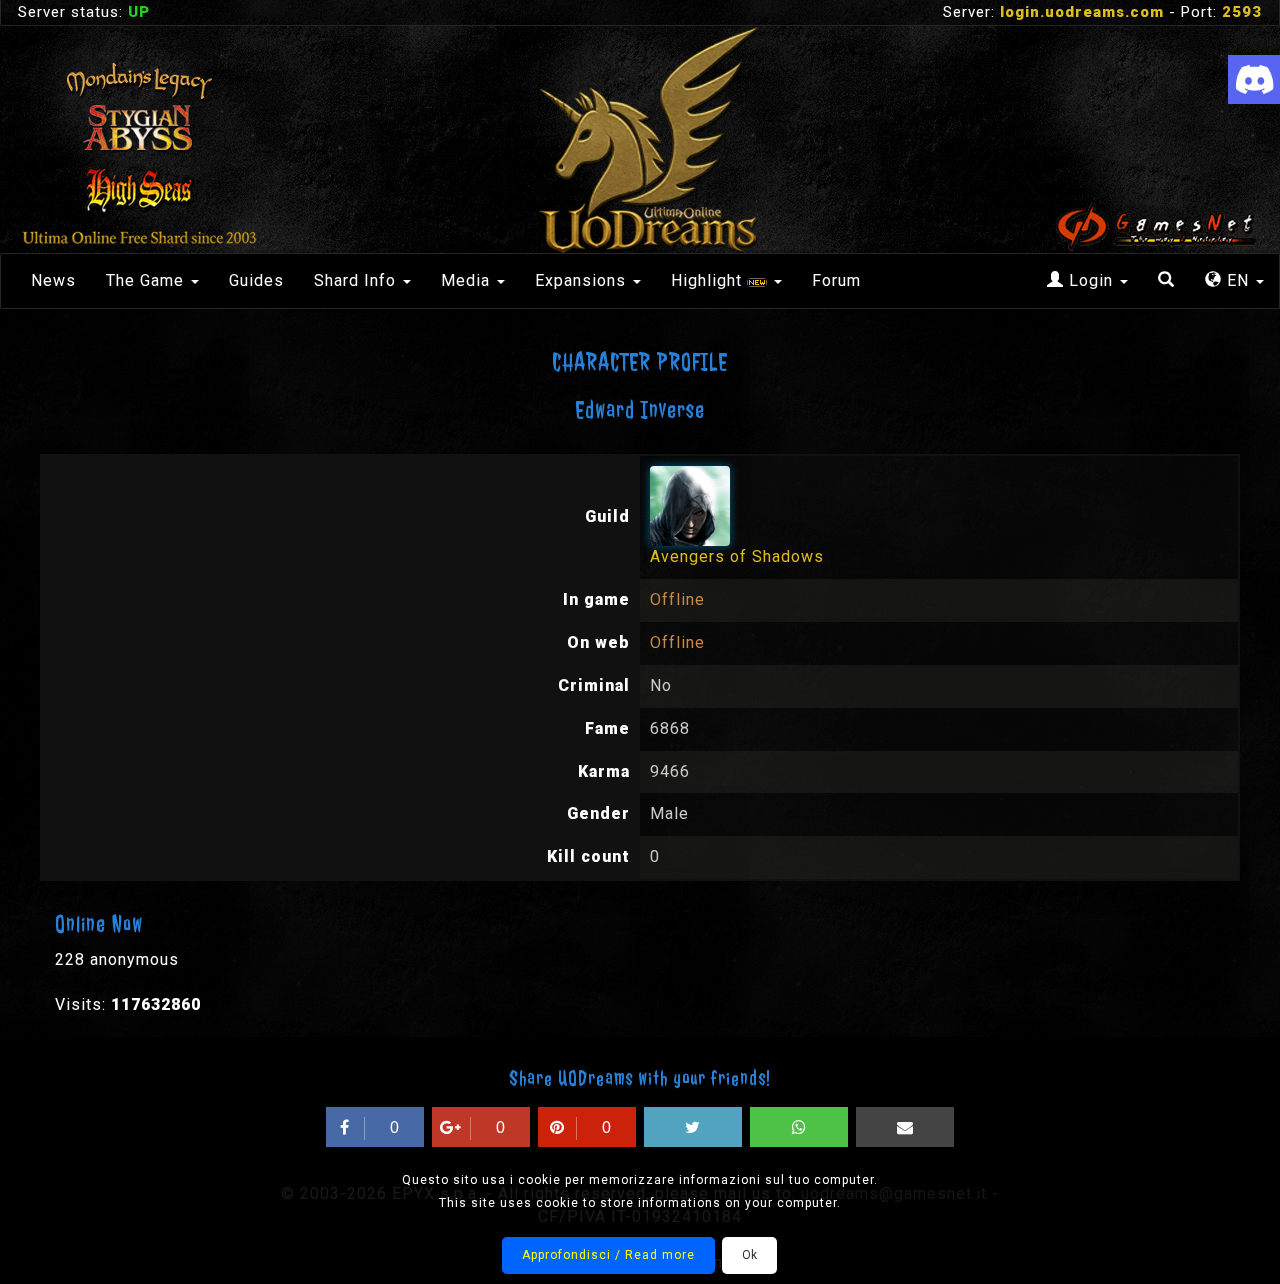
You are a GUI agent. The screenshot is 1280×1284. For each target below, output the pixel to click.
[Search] (1166, 281)
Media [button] (468, 280)
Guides (256, 280)
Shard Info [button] (357, 280)
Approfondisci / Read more (608, 1255)
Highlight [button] (709, 280)
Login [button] (1091, 280)
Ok (749, 1255)
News (53, 280)
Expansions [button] (583, 280)
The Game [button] (147, 280)
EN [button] (1238, 280)
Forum (836, 280)
